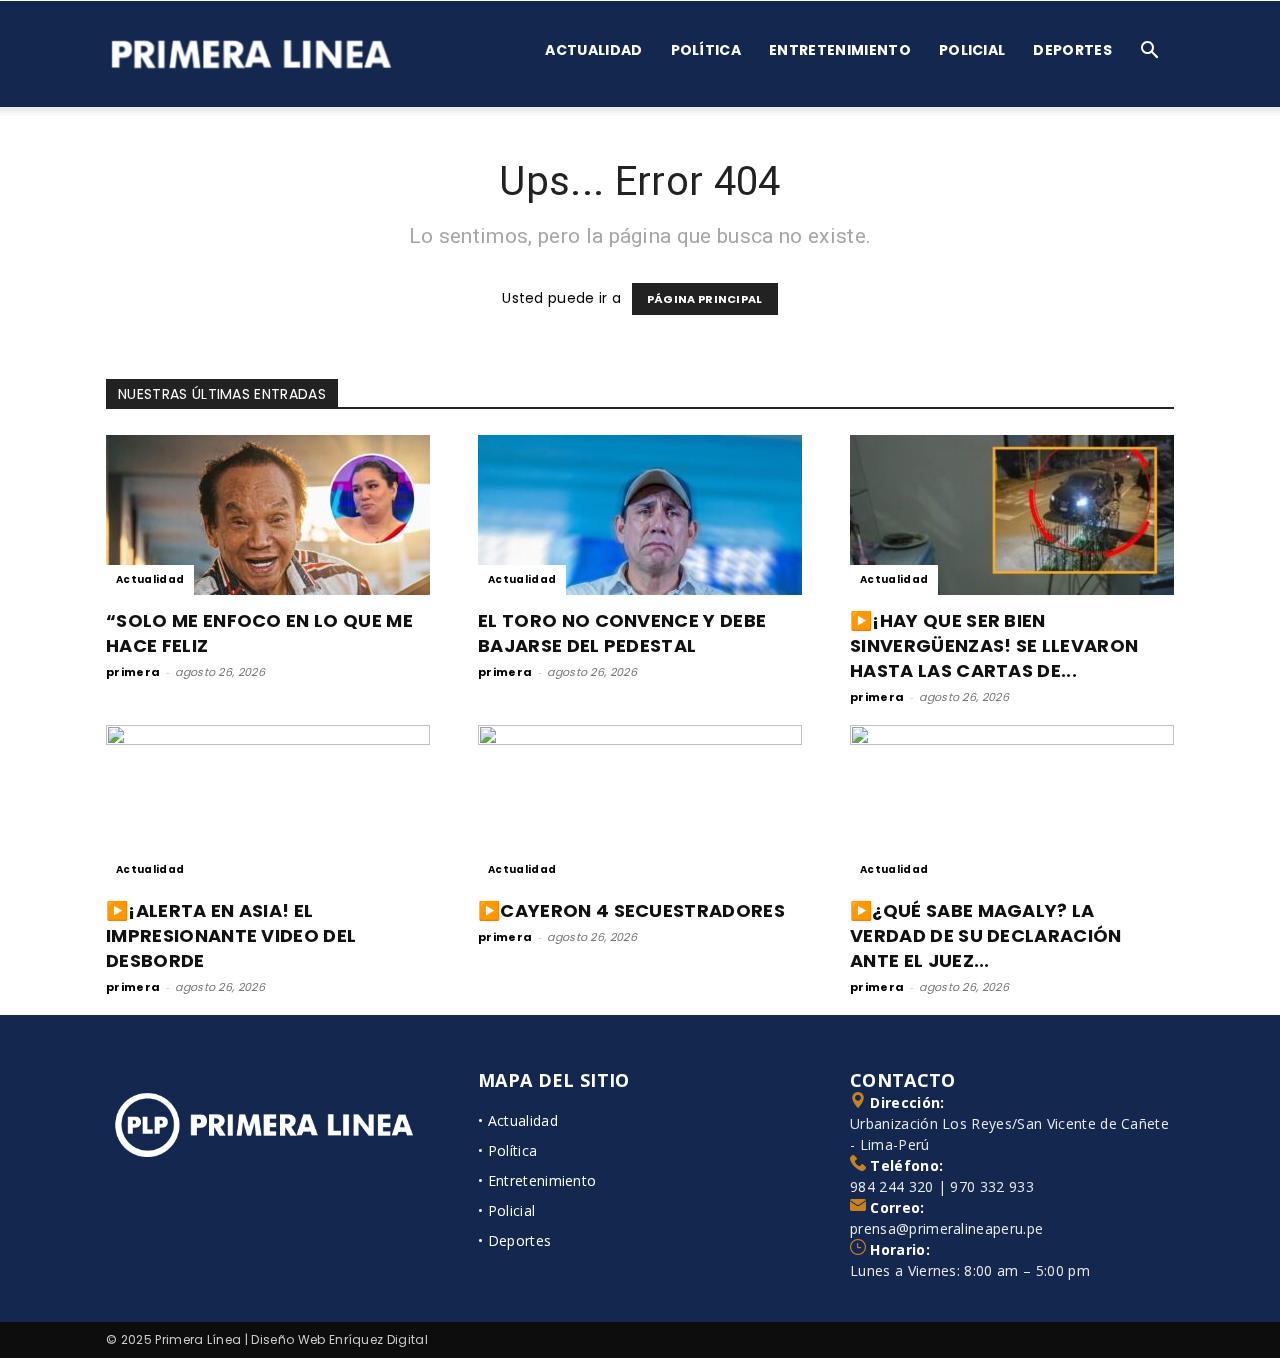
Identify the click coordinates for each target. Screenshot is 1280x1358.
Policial (972, 50)
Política (706, 50)
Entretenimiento (840, 50)
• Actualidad (518, 1120)
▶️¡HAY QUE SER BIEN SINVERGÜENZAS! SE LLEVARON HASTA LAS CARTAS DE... (994, 645)
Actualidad (593, 50)
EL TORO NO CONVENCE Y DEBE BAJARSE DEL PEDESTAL (622, 633)
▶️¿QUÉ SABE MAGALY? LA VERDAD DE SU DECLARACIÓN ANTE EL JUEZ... (986, 935)
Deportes (1072, 50)
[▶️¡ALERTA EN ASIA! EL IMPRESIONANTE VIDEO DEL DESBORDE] (268, 805)
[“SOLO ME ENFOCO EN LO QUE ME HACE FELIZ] (268, 515)
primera (133, 672)
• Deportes (514, 1240)
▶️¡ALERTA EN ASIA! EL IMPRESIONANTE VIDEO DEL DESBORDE (231, 935)
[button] (1150, 52)
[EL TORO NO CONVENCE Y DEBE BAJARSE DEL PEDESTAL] (640, 515)
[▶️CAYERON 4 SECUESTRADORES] (640, 805)
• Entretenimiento (537, 1180)
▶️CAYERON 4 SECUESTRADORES (631, 910)
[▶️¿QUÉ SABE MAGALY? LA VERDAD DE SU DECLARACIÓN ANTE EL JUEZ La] (1012, 805)
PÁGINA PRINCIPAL (705, 299)
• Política (507, 1150)
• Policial (506, 1210)
